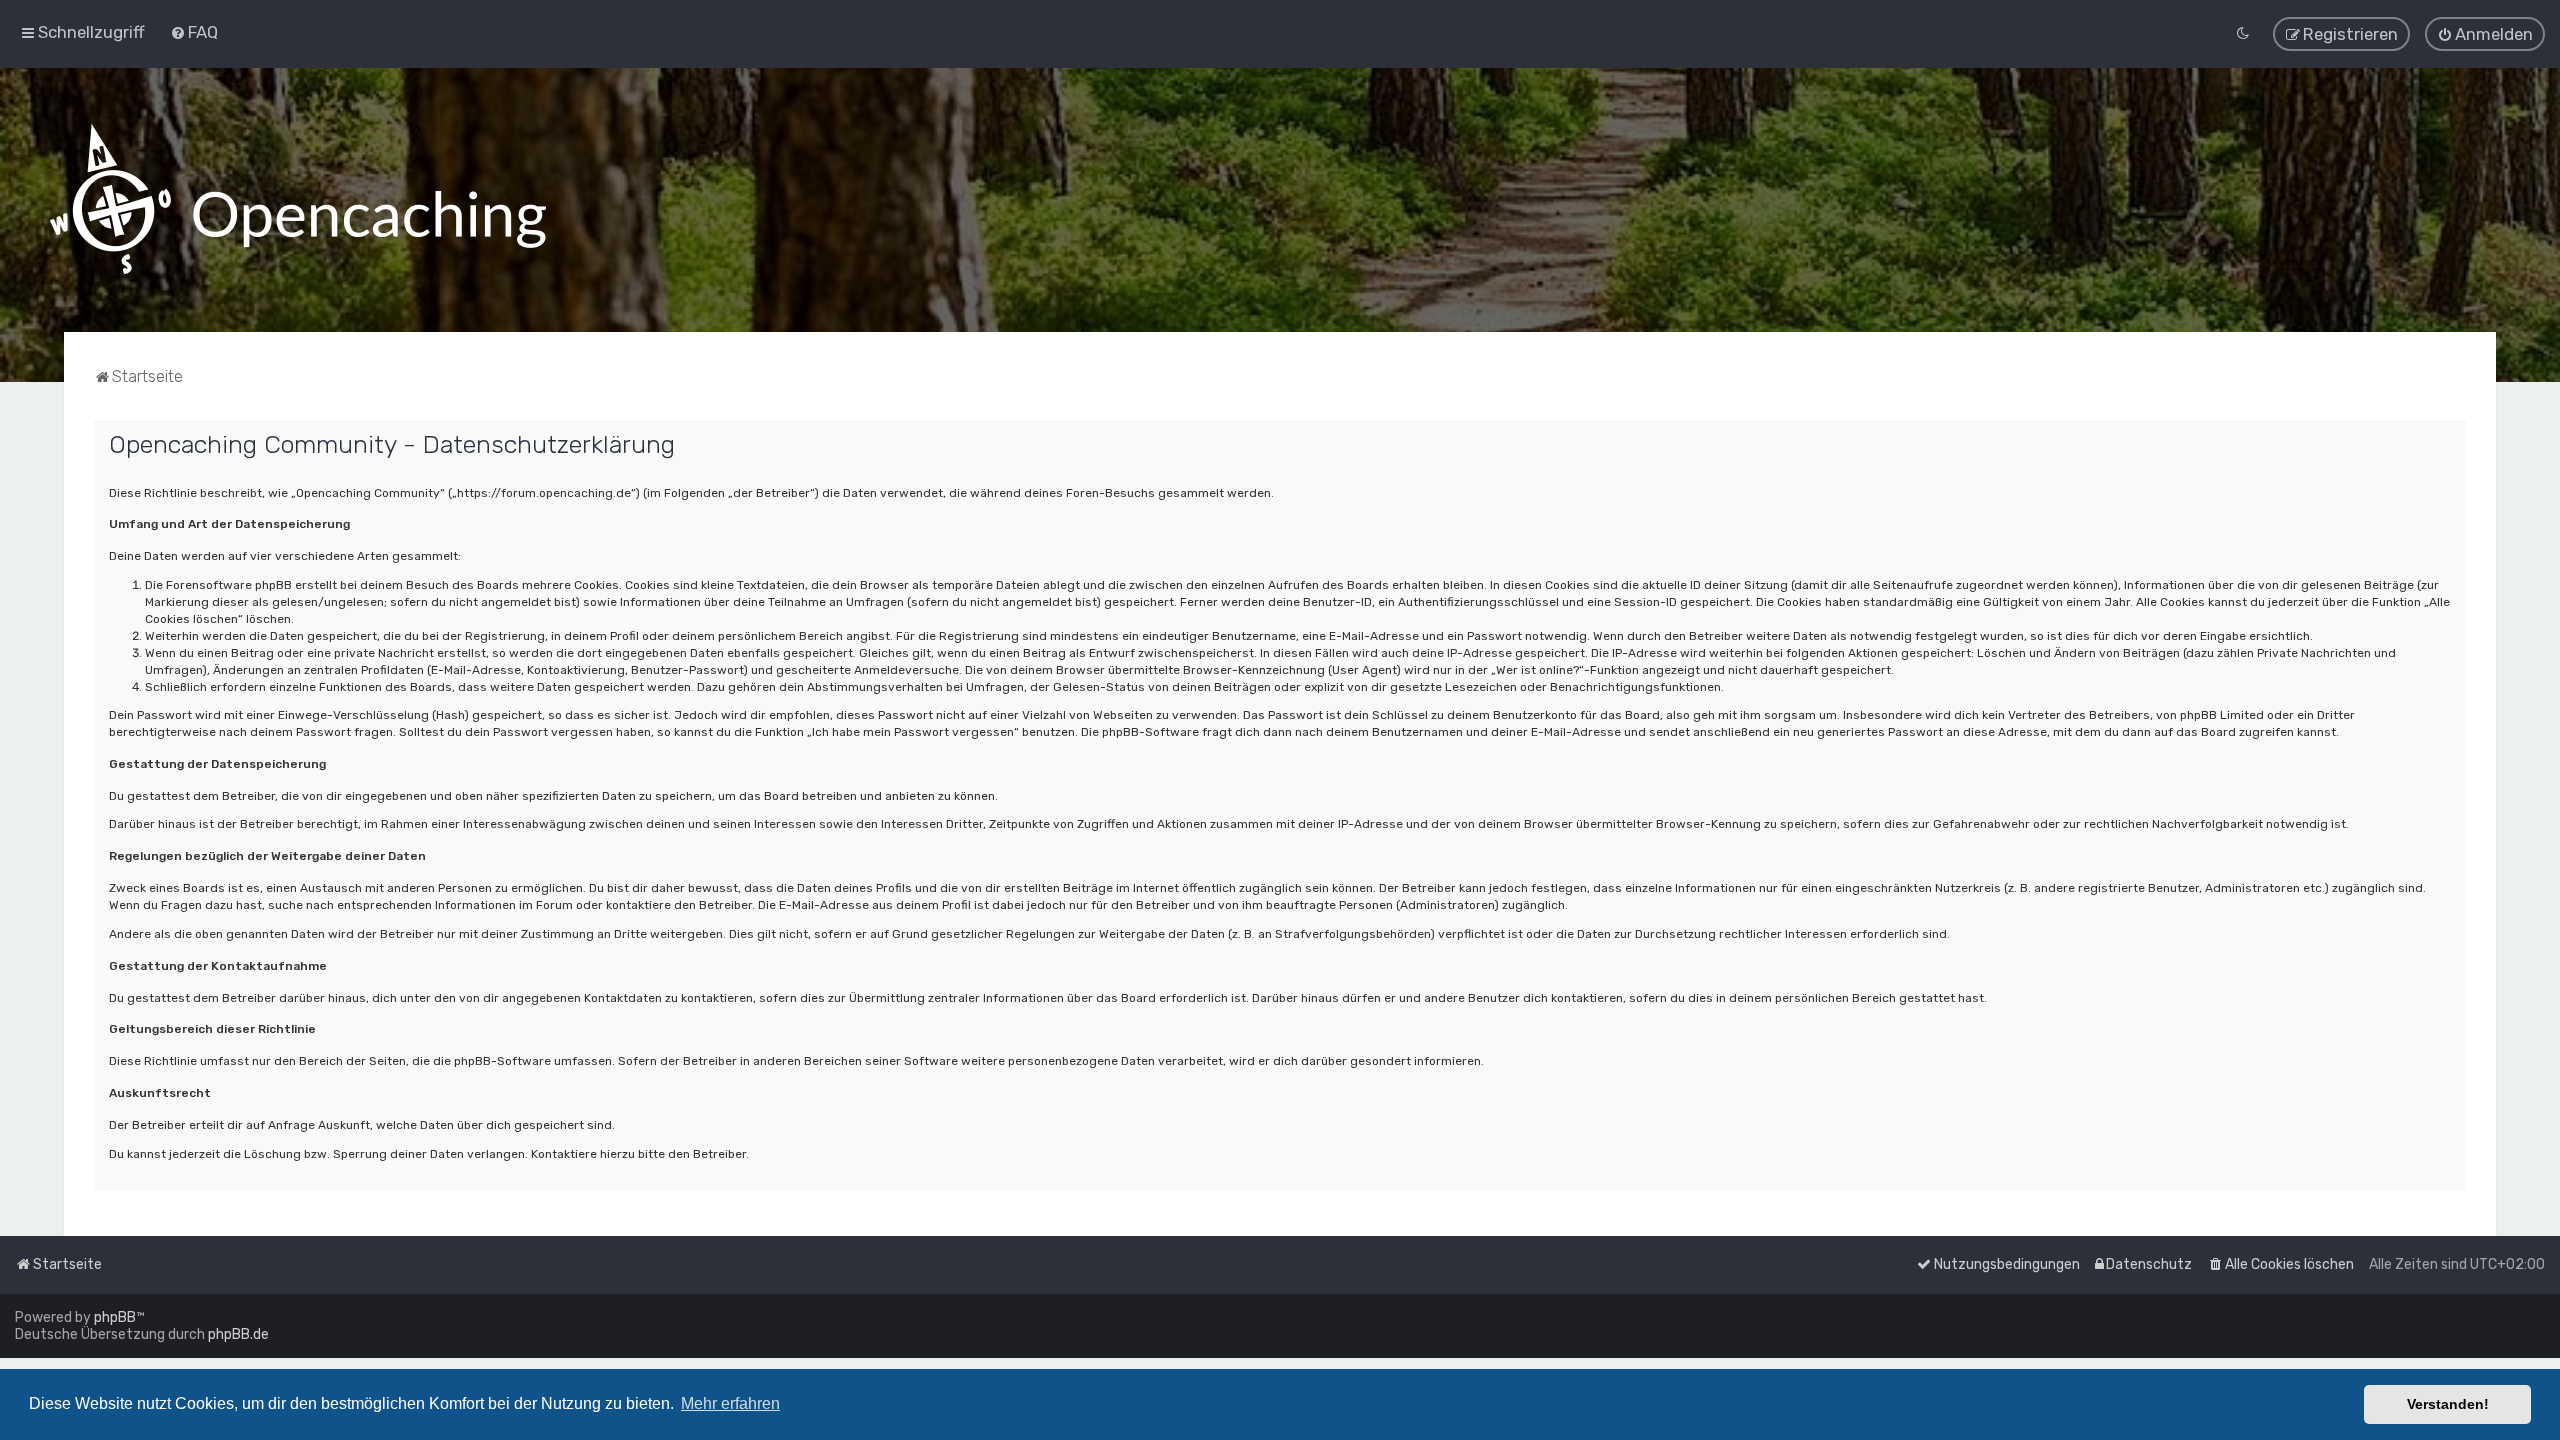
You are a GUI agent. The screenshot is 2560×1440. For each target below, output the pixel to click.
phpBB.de (238, 1334)
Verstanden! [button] (2448, 1404)
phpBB (115, 1317)
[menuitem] (194, 32)
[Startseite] (298, 200)
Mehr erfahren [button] (730, 1403)
